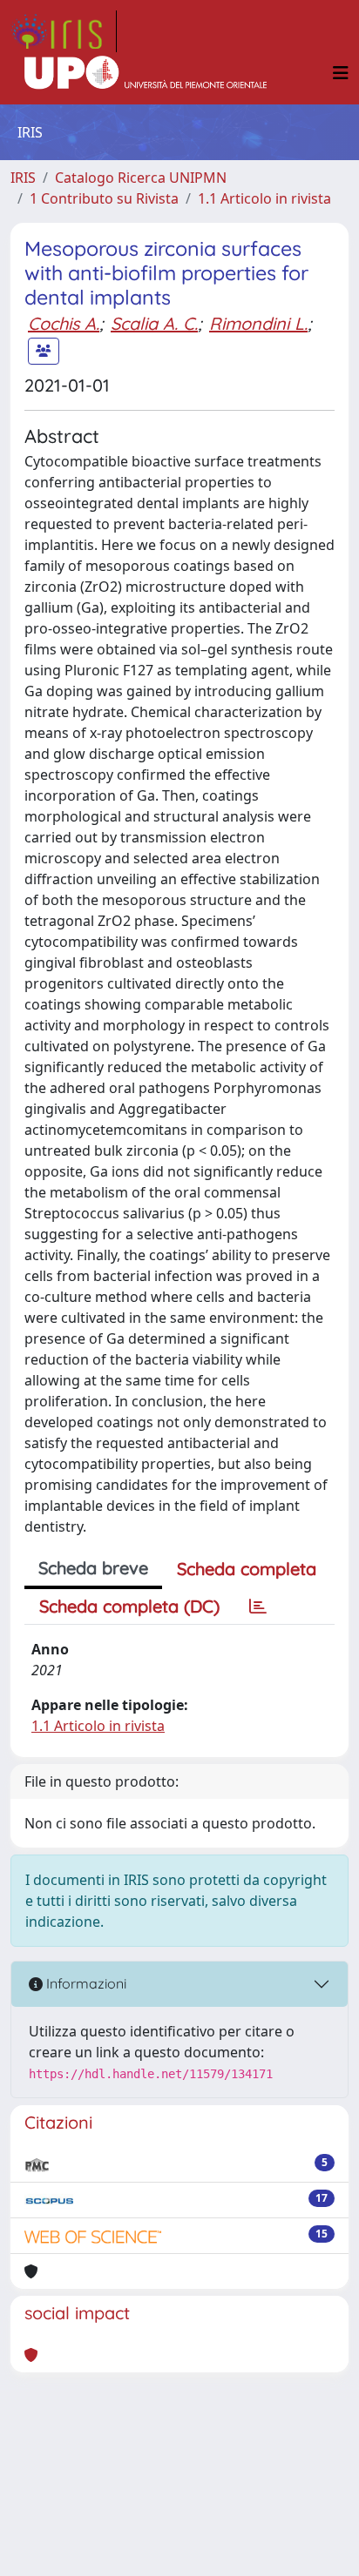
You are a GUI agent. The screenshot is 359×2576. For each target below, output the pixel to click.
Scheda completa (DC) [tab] (129, 1606)
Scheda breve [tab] (93, 1568)
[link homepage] (64, 31)
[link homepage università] (146, 73)
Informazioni (85, 1983)
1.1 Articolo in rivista (264, 198)
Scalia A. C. (154, 323)
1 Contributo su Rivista (104, 198)
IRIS (23, 178)
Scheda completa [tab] (247, 1569)
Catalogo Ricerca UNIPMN (141, 178)
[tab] (258, 1607)
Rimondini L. (258, 323)
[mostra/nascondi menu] (341, 73)
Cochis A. (64, 323)
